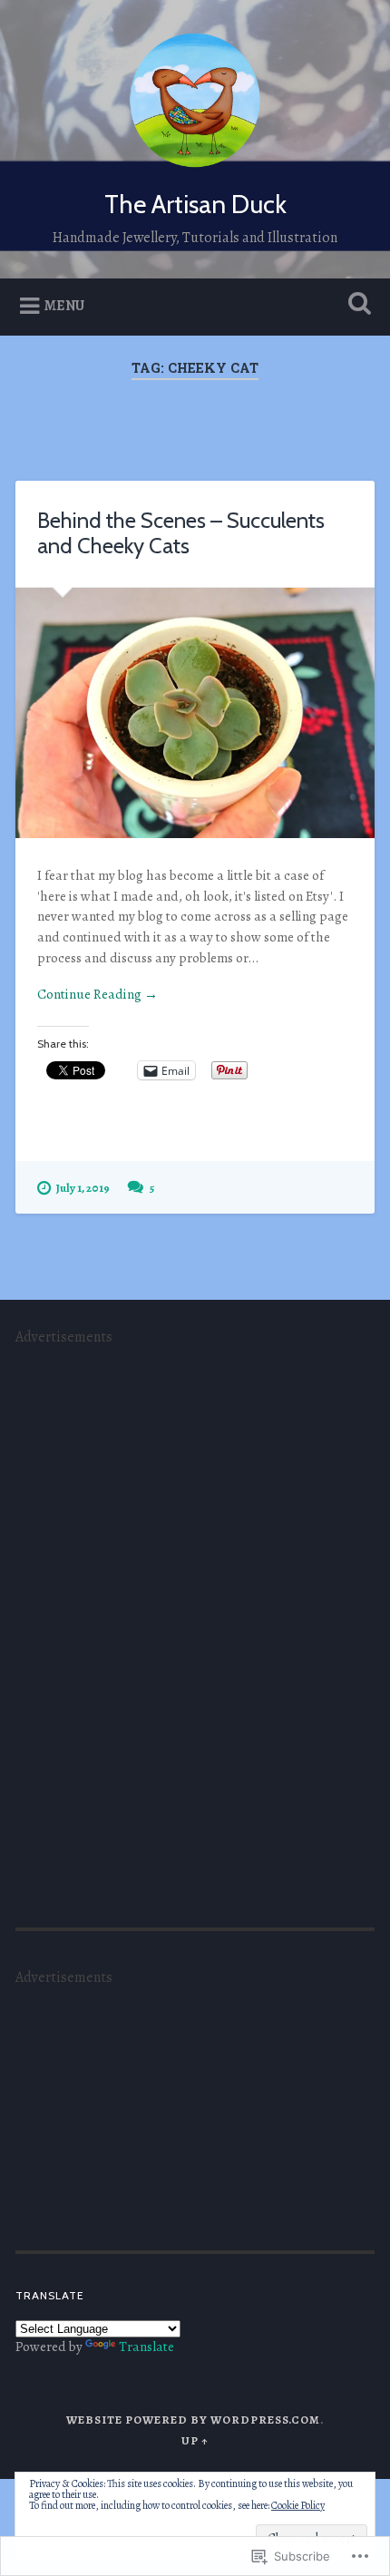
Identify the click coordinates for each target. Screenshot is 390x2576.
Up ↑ (195, 2440)
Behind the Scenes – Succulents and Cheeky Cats (181, 533)
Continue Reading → (97, 994)
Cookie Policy (298, 2505)
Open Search (356, 305)
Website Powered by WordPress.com (193, 2420)
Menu (64, 306)
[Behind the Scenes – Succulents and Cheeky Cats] (195, 713)
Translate (146, 2347)
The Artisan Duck (195, 204)
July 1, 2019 (83, 1188)
